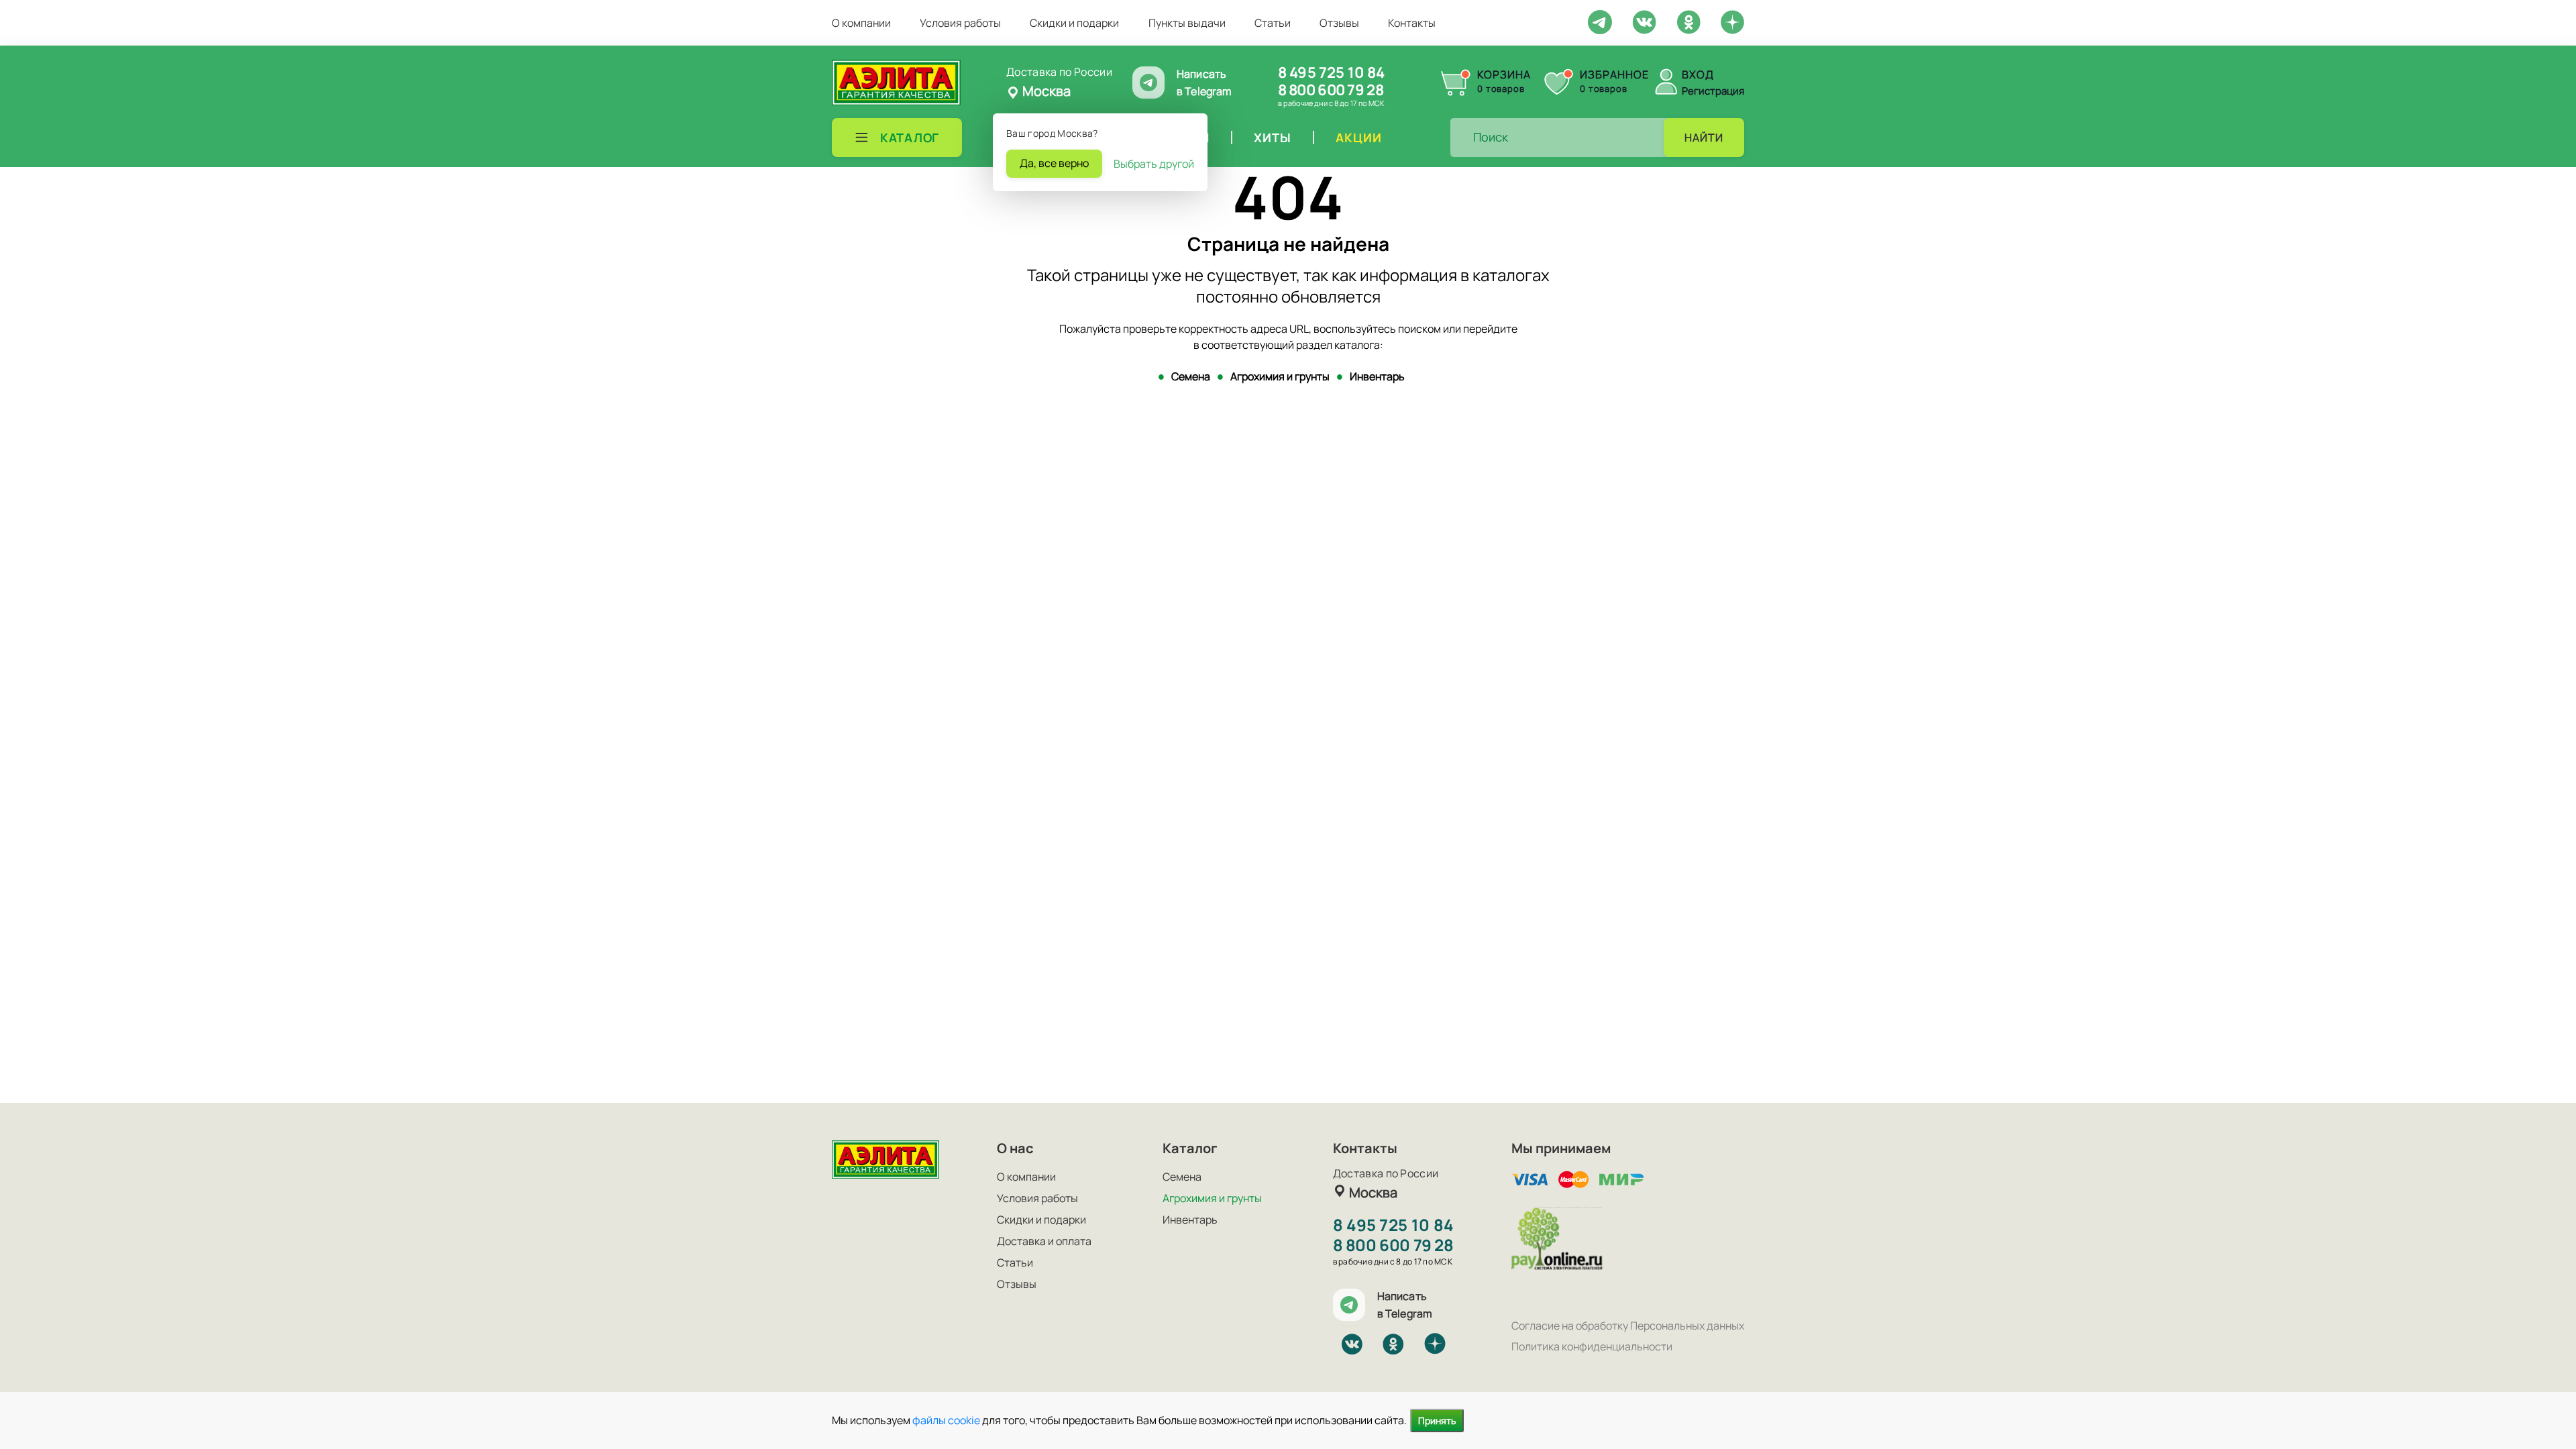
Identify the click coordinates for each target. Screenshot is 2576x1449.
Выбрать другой (1154, 164)
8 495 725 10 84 (1331, 72)
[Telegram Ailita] (1600, 21)
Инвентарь (1377, 376)
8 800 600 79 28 (1331, 90)
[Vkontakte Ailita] (1644, 21)
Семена (1191, 376)
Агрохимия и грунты (1280, 376)
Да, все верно (1054, 163)
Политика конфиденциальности (1592, 1346)
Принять (1437, 1420)
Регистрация (1713, 91)
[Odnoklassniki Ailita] (1688, 21)
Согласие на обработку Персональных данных (1628, 1326)
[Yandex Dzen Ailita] (1732, 21)
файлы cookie (946, 1420)
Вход (1698, 74)
